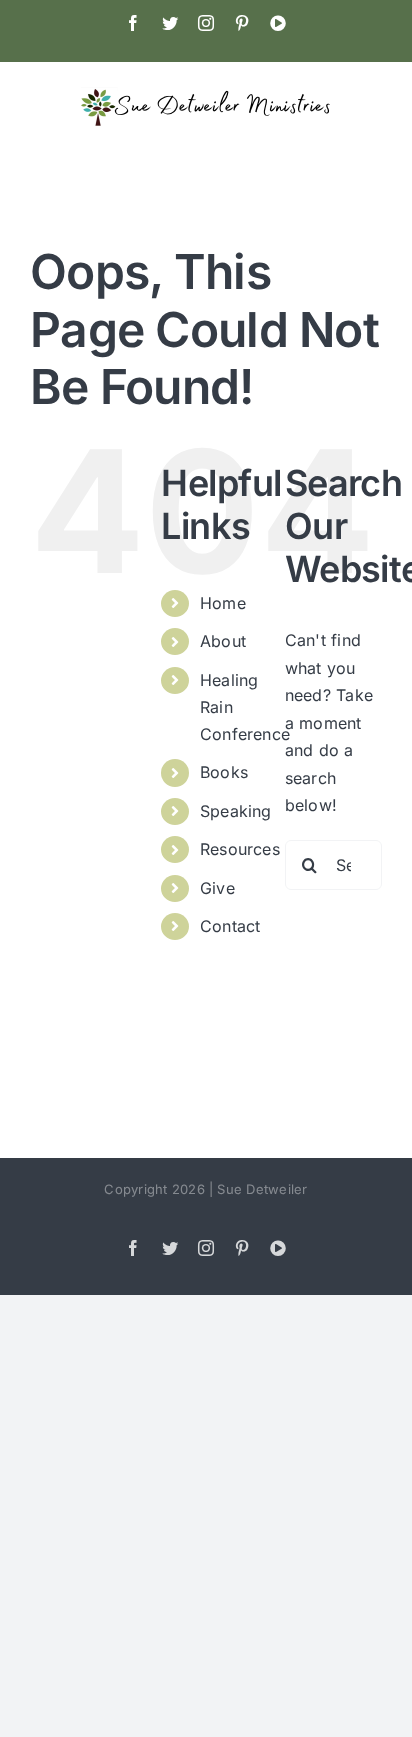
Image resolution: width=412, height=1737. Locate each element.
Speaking (236, 811)
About (223, 641)
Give (217, 888)
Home (223, 603)
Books (224, 772)
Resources (240, 849)
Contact (230, 926)
